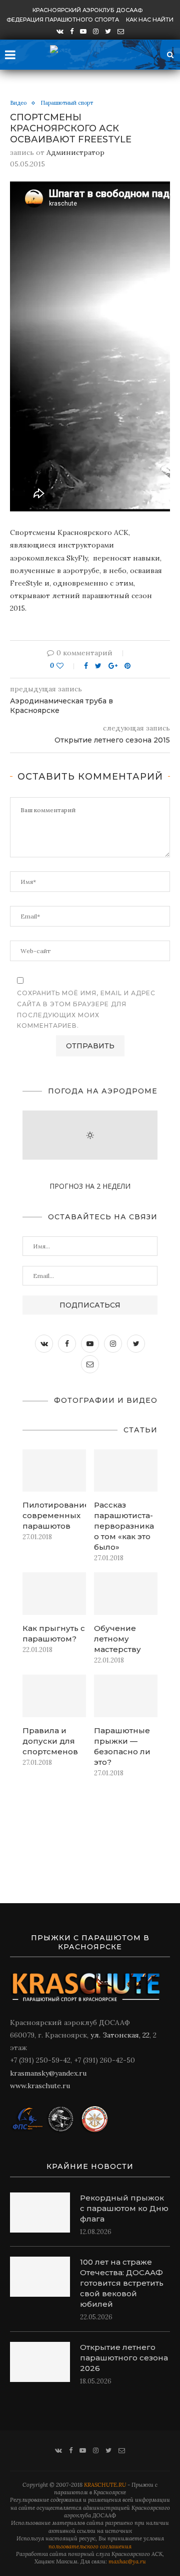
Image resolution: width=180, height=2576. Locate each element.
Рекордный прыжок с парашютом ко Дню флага (124, 2208)
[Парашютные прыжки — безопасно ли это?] (126, 1696)
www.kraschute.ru (40, 2086)
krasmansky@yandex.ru (48, 2073)
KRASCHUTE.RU (105, 2485)
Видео (18, 103)
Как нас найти (150, 20)
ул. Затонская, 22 (120, 2035)
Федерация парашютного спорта (63, 20)
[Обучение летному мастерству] (126, 1594)
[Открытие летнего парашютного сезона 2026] (40, 2362)
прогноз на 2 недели (90, 1186)
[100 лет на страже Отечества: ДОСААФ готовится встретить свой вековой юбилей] (40, 2277)
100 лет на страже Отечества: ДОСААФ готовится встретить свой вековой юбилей (122, 2283)
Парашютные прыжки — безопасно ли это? (122, 1746)
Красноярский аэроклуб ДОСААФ (87, 10)
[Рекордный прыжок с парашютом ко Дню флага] (40, 2213)
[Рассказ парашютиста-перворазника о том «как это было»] (126, 1471)
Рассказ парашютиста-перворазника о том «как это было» (124, 1526)
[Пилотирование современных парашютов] (54, 1471)
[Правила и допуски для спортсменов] (54, 1696)
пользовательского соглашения (90, 2546)
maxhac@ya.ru (127, 2561)
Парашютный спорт (67, 103)
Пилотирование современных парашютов (54, 1515)
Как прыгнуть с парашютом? (54, 1633)
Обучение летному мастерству (117, 1639)
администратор (75, 152)
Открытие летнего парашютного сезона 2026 (124, 2358)
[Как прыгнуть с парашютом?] (54, 1594)
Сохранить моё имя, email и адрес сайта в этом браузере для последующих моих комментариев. (86, 1009)
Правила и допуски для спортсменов (50, 1741)
